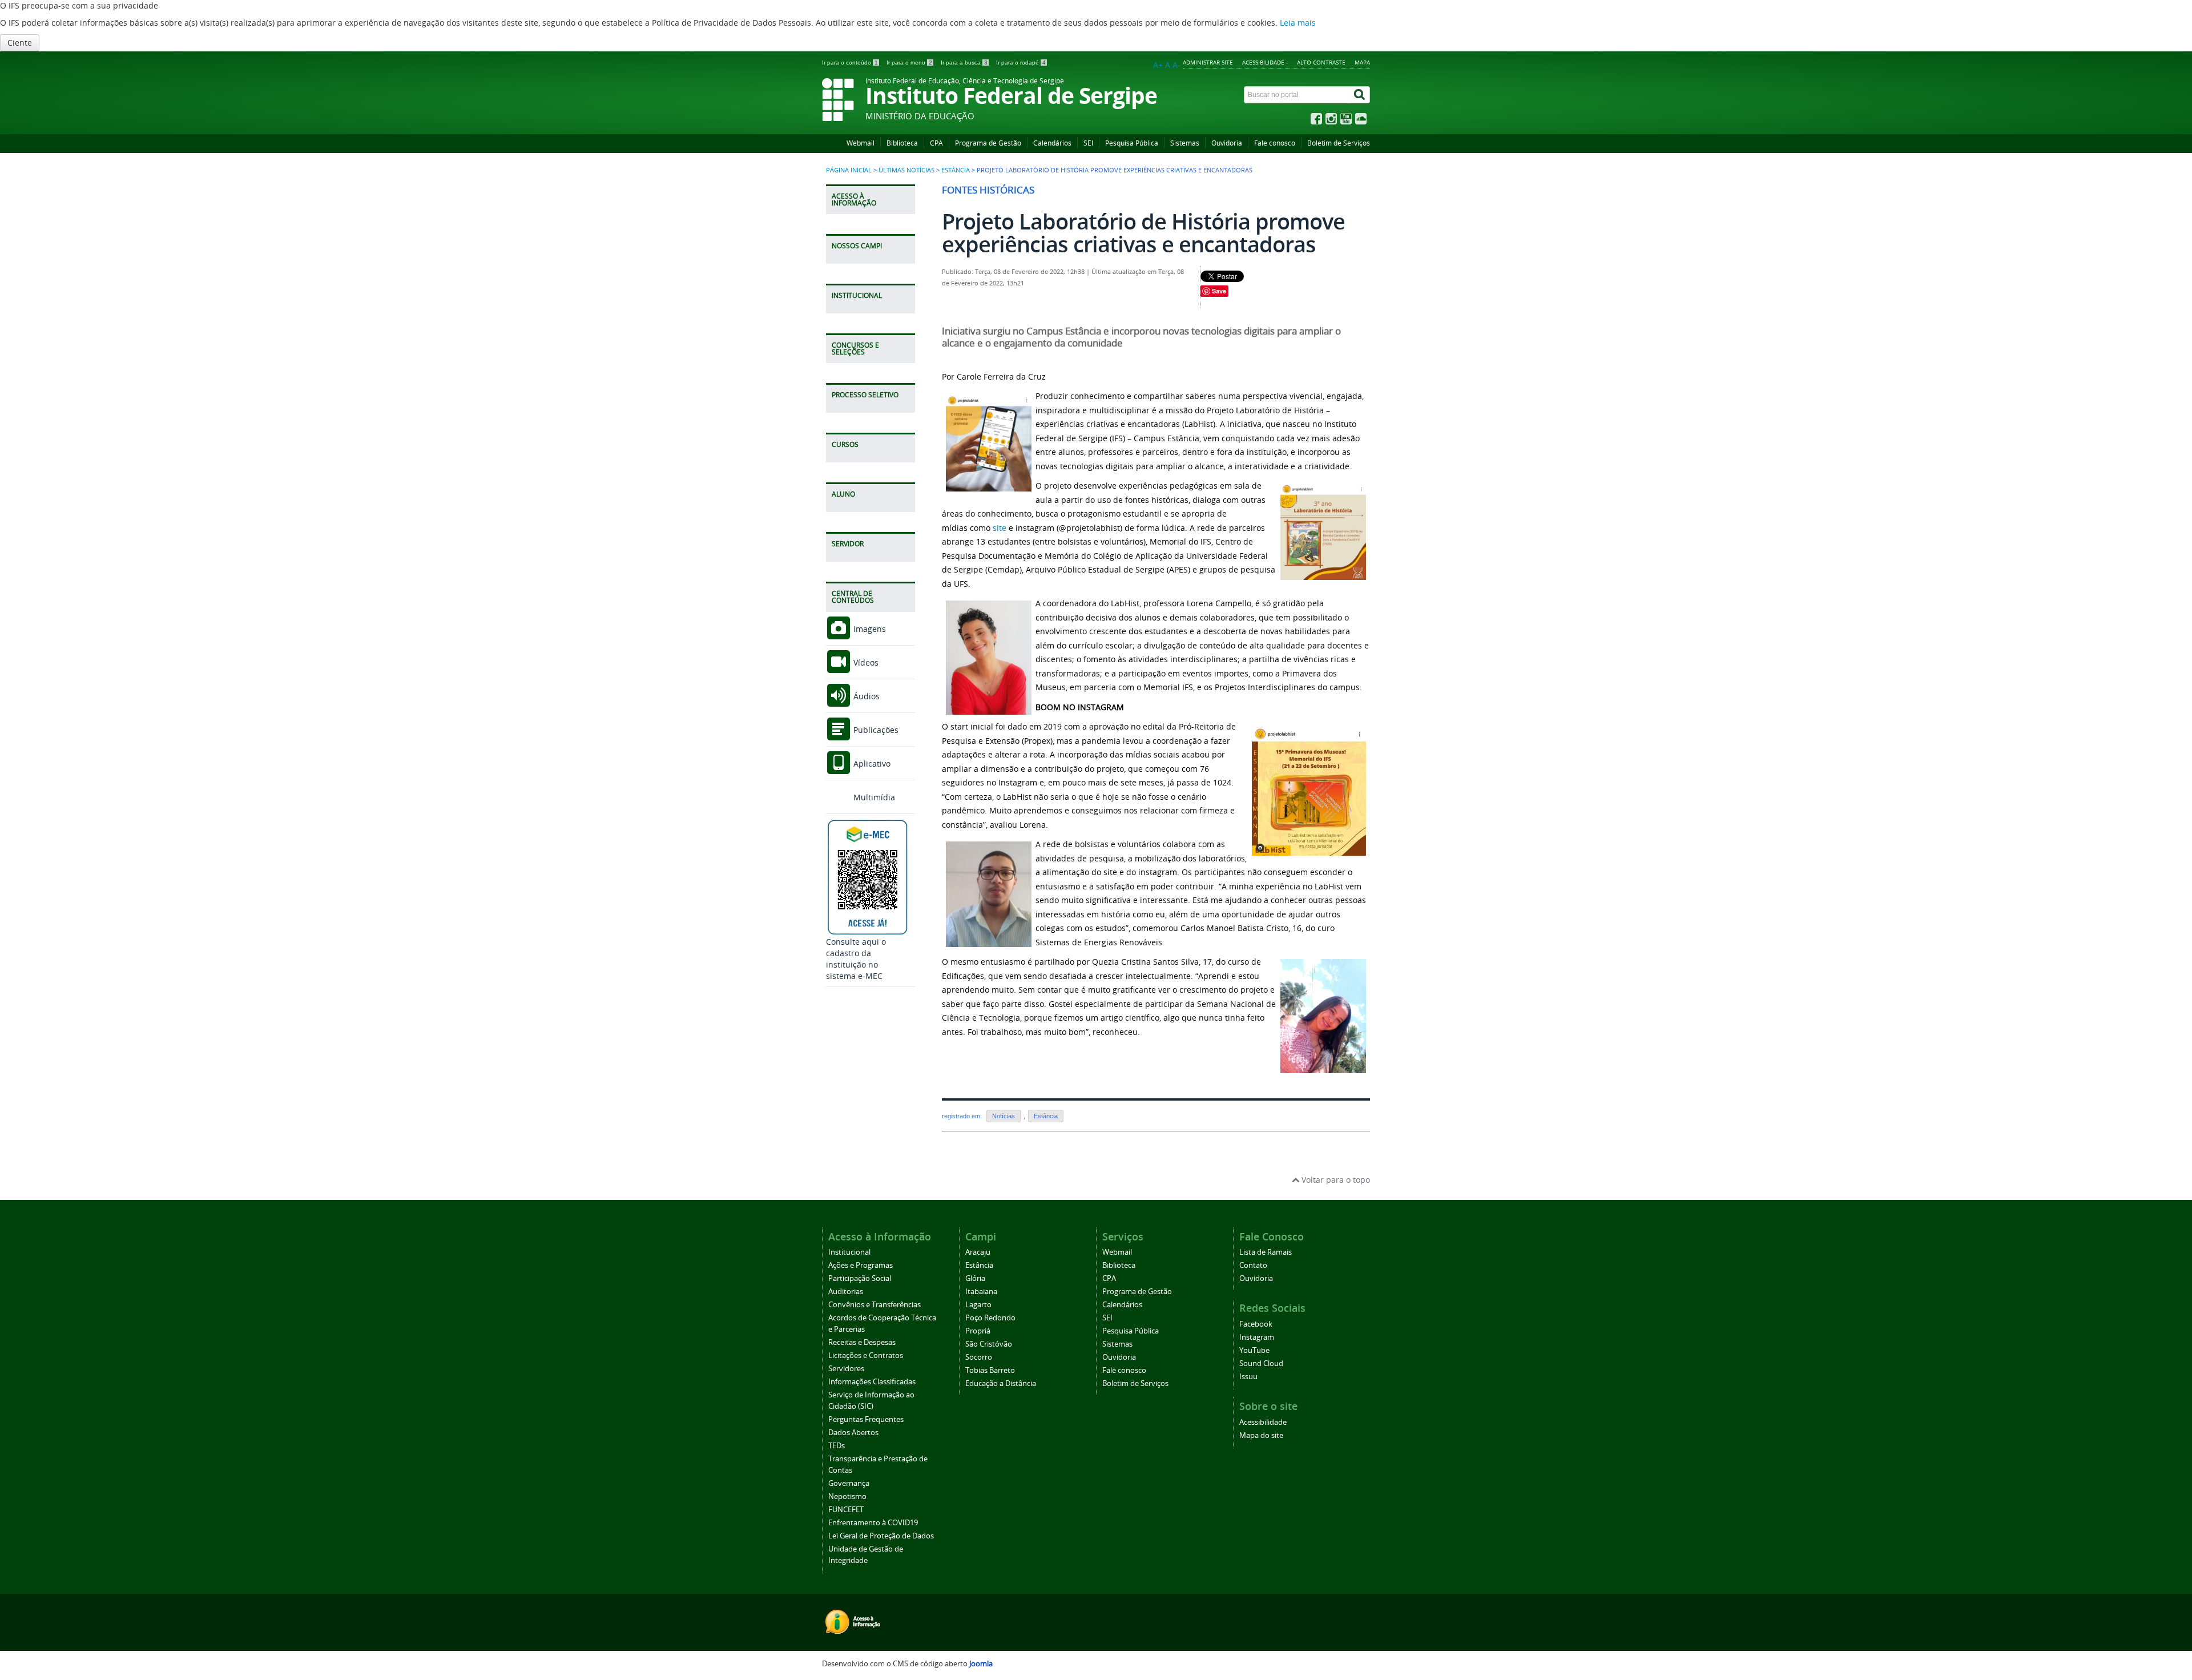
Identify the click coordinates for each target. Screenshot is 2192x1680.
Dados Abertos (853, 1433)
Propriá (978, 1331)
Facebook (1256, 1324)
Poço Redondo (990, 1318)
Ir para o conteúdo (850, 63)
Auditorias (846, 1292)
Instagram (1257, 1337)
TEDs (837, 1446)
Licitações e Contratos (866, 1355)
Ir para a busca (964, 63)
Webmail (861, 143)
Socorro (979, 1357)
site (1000, 528)
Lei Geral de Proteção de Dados (881, 1536)
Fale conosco (1275, 143)
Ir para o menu (909, 63)
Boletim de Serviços (1339, 143)
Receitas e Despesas (862, 1342)
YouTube (1254, 1350)
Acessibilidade (1263, 1422)
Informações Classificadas (872, 1382)
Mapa (1362, 62)
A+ (1158, 65)
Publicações (875, 730)
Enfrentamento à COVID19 (873, 1523)
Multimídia (873, 797)
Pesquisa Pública (1132, 143)
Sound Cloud (1261, 1363)
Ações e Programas (861, 1265)
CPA (936, 143)
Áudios (865, 696)
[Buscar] (1360, 95)
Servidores (846, 1369)
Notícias (1004, 1116)
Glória (975, 1278)
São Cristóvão (989, 1344)
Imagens (869, 629)
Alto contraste (1321, 62)
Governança (849, 1483)
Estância (956, 170)
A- (1176, 65)
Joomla (981, 1664)
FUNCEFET (846, 1510)
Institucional (849, 1252)
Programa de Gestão (988, 143)
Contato (1253, 1265)
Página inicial (849, 170)
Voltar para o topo (1335, 1180)
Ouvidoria (1227, 143)
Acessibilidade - (1265, 62)
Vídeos (865, 662)
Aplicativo (871, 764)
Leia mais (1298, 23)
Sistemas (1185, 143)
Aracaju (978, 1252)
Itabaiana (981, 1292)
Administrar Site (1208, 62)
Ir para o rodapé (1021, 63)
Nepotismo (847, 1496)
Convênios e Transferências (875, 1305)
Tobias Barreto (990, 1370)
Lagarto (978, 1305)
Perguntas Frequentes (866, 1419)
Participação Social (860, 1278)
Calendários (1052, 143)
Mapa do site (1261, 1435)
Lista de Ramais (1266, 1252)
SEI (1088, 143)
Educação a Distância (1001, 1383)
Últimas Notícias (906, 170)
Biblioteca (902, 143)
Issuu (1248, 1377)
